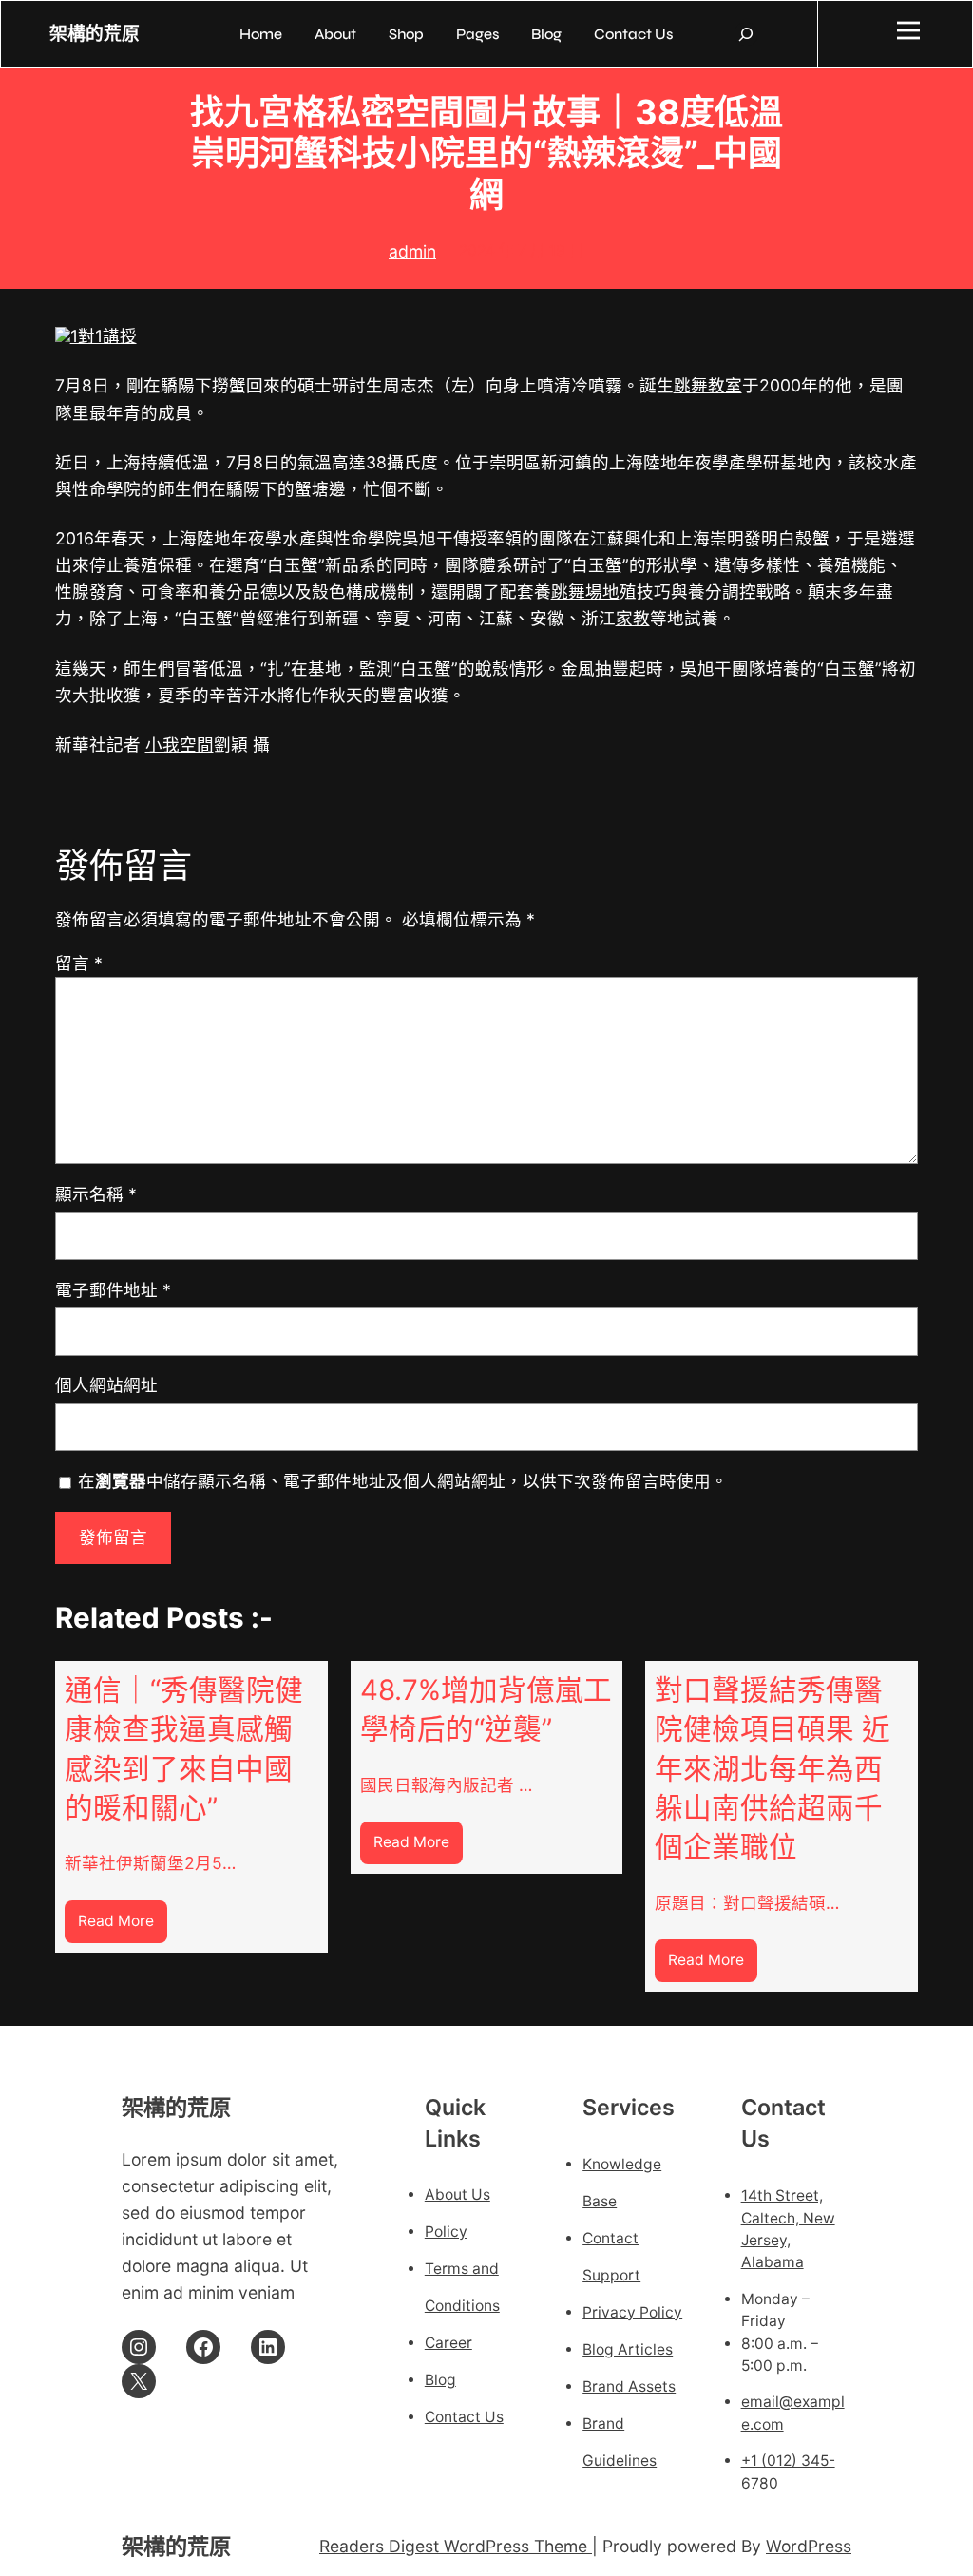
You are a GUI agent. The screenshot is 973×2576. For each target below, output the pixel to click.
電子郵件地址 (113, 1290)
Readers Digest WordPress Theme (456, 2546)
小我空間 (180, 744)
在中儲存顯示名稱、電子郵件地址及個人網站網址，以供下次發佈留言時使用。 (403, 1481)
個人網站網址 (106, 1385)
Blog (440, 2380)
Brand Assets (629, 2386)
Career (448, 2343)
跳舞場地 (585, 592)
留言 (79, 963)
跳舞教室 (708, 385)
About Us (458, 2194)
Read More (123, 1927)
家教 (633, 618)
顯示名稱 (96, 1194)
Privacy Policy (632, 2312)
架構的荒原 (95, 34)
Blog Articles (628, 2349)
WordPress (809, 2546)
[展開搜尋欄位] (746, 34)
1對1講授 (104, 336)
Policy (446, 2232)
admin (412, 251)
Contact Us (464, 2417)
